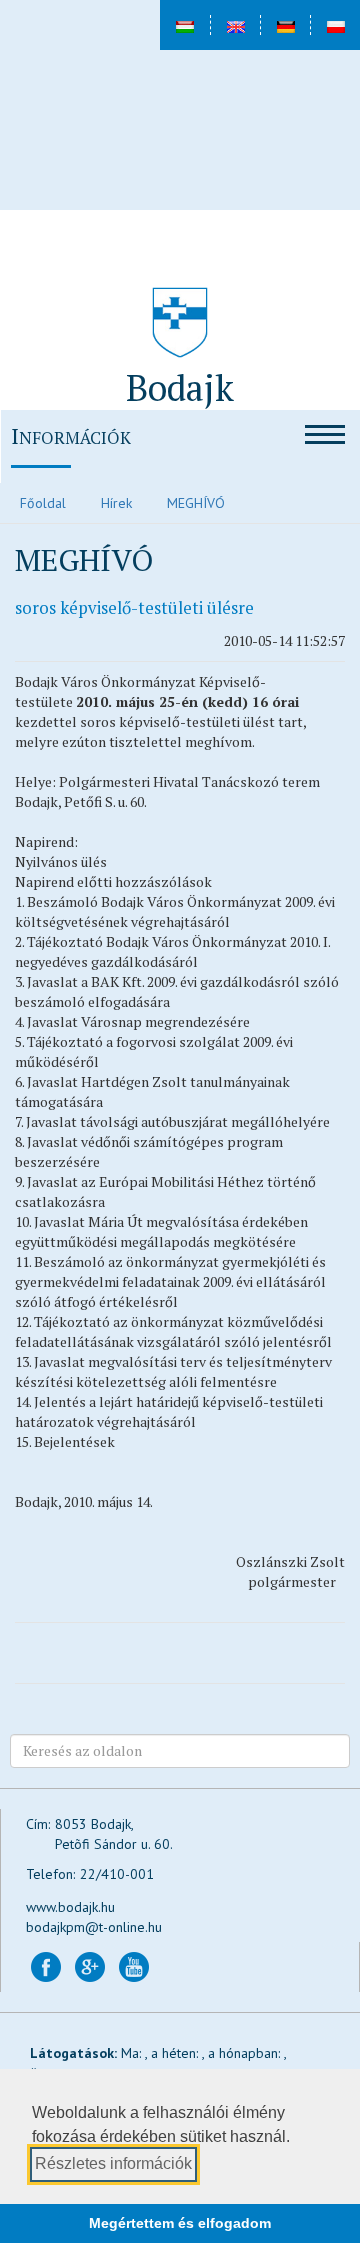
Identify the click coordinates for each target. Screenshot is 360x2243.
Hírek (116, 503)
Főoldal (43, 503)
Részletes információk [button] (113, 2163)
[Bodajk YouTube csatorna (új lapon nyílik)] (134, 1965)
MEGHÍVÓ (196, 503)
